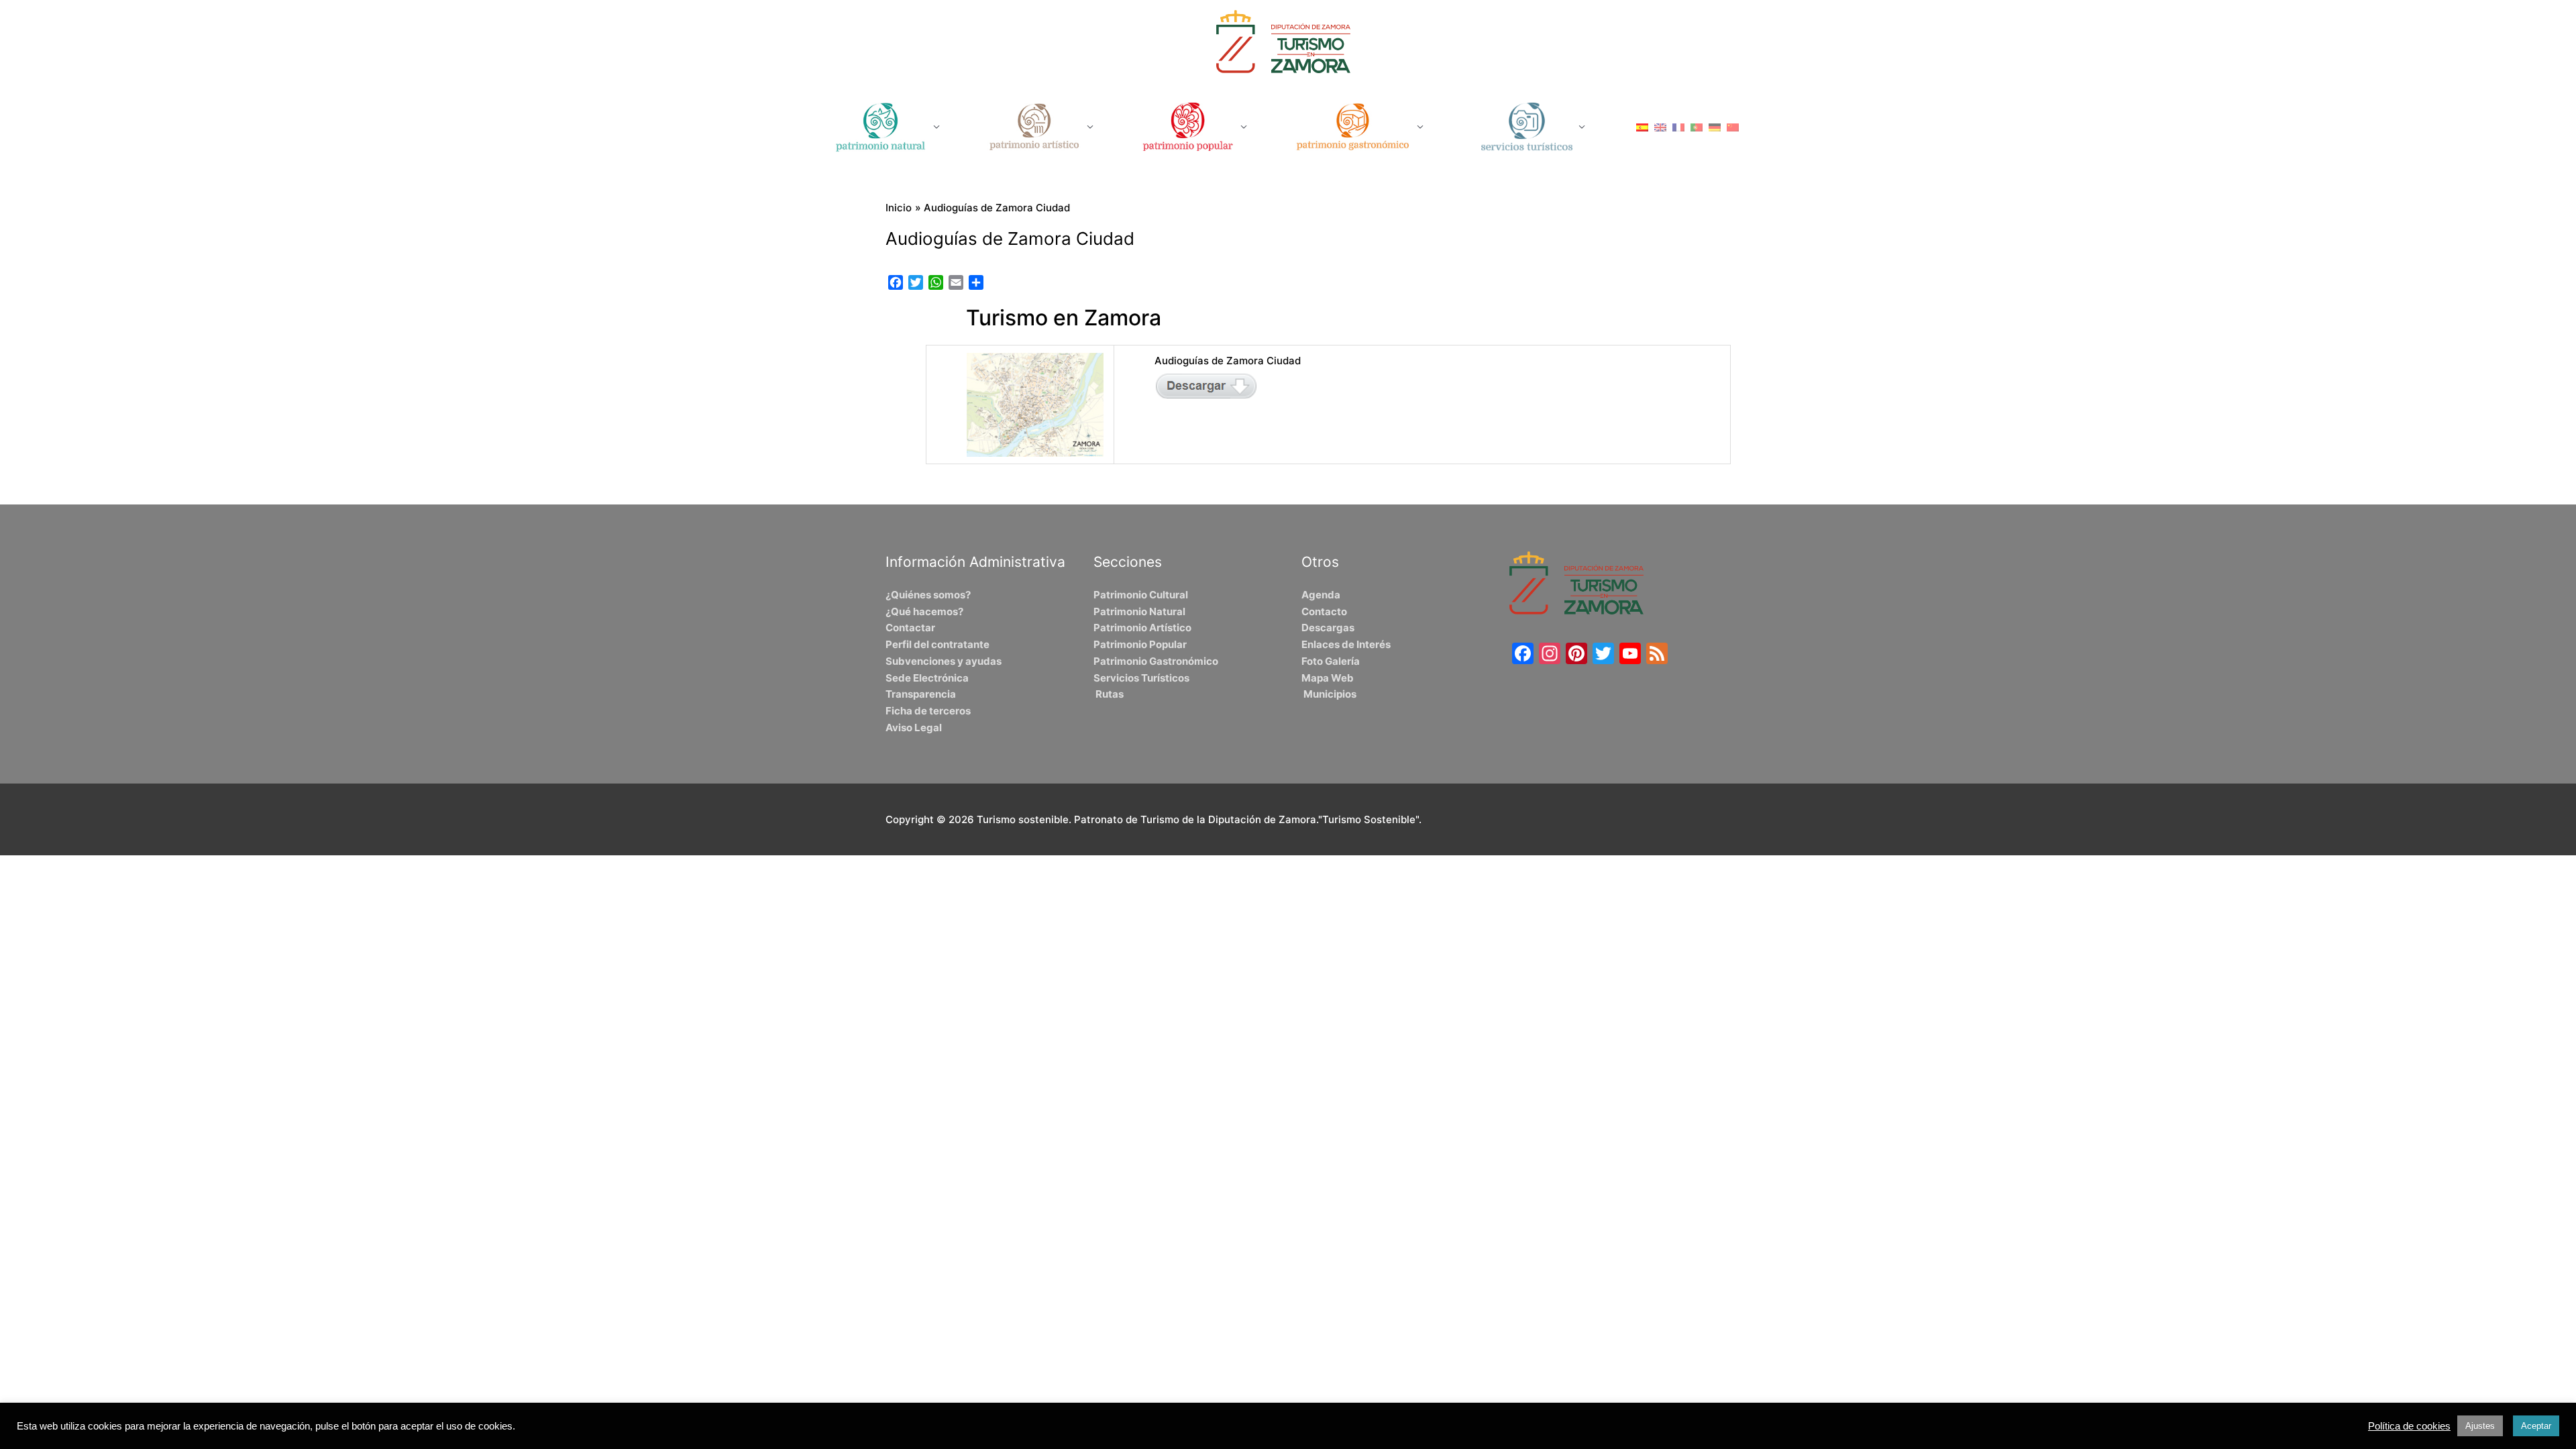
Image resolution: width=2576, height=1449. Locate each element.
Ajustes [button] (2480, 1426)
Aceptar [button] (2536, 1426)
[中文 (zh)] (1733, 126)
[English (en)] (1660, 126)
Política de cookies (2409, 1426)
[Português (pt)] (1697, 126)
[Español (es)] (1642, 126)
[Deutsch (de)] (1715, 126)
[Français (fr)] (1678, 126)
